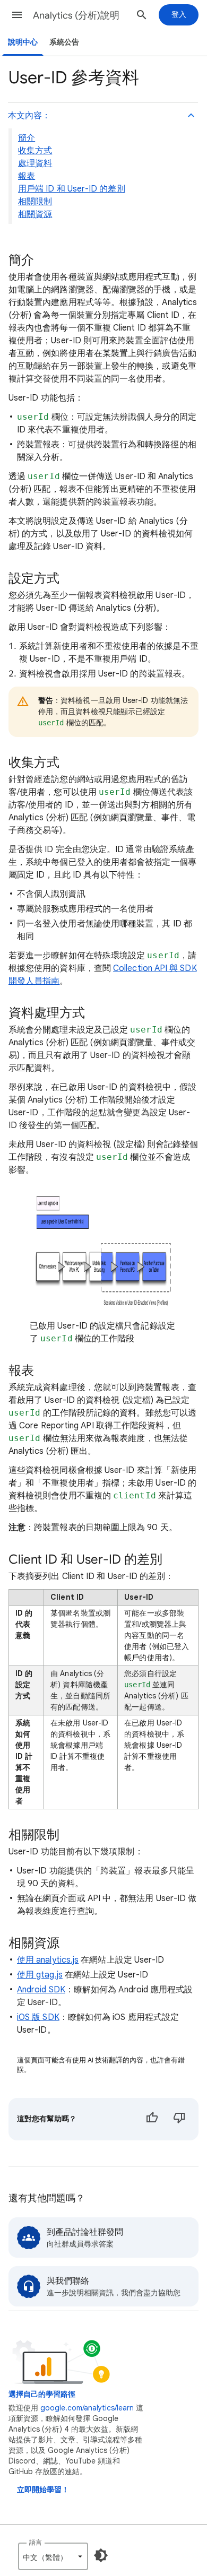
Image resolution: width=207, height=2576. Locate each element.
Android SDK (41, 1990)
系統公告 (64, 42)
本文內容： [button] (29, 116)
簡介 (27, 138)
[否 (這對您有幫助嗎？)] (179, 2119)
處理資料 (35, 163)
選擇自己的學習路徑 (42, 2394)
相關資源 (35, 214)
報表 (27, 176)
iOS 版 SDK (38, 2017)
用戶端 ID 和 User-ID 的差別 (72, 189)
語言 (36, 2542)
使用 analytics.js (48, 1960)
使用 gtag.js (40, 1975)
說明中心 (23, 42)
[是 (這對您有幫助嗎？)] (152, 2119)
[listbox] (53, 2556)
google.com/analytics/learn (87, 2408)
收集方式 (35, 151)
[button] (17, 15)
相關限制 (35, 202)
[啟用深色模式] (101, 2555)
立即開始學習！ (43, 2490)
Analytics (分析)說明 (76, 15)
